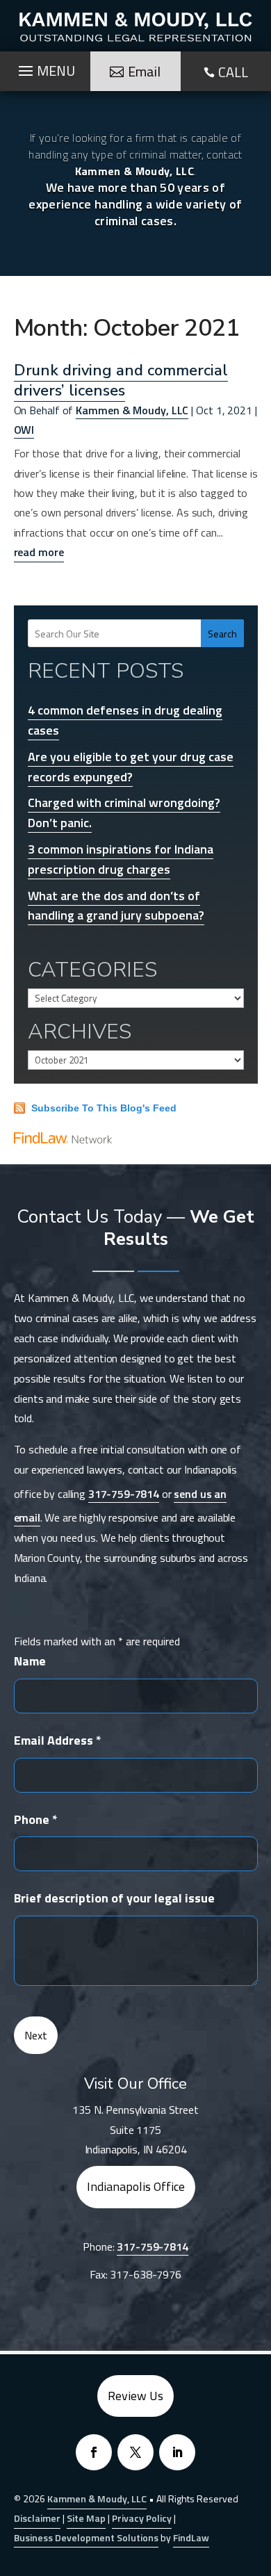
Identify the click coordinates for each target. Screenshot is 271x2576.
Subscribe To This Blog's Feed (104, 1108)
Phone (36, 1819)
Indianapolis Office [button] (136, 2186)
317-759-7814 (124, 1494)
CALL (233, 72)
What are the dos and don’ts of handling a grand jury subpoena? (116, 906)
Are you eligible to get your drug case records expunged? (131, 767)
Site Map (86, 2518)
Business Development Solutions (86, 2537)
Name (30, 1661)
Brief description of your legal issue (114, 1898)
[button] (257, 2475)
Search (222, 634)
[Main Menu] (45, 67)
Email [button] (144, 71)
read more (39, 552)
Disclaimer (37, 2518)
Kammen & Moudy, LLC (132, 410)
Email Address (58, 1740)
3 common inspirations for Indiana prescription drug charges (121, 859)
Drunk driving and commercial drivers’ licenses (121, 380)
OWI (24, 430)
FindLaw (191, 2537)
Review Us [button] (135, 2396)
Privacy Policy (142, 2518)
